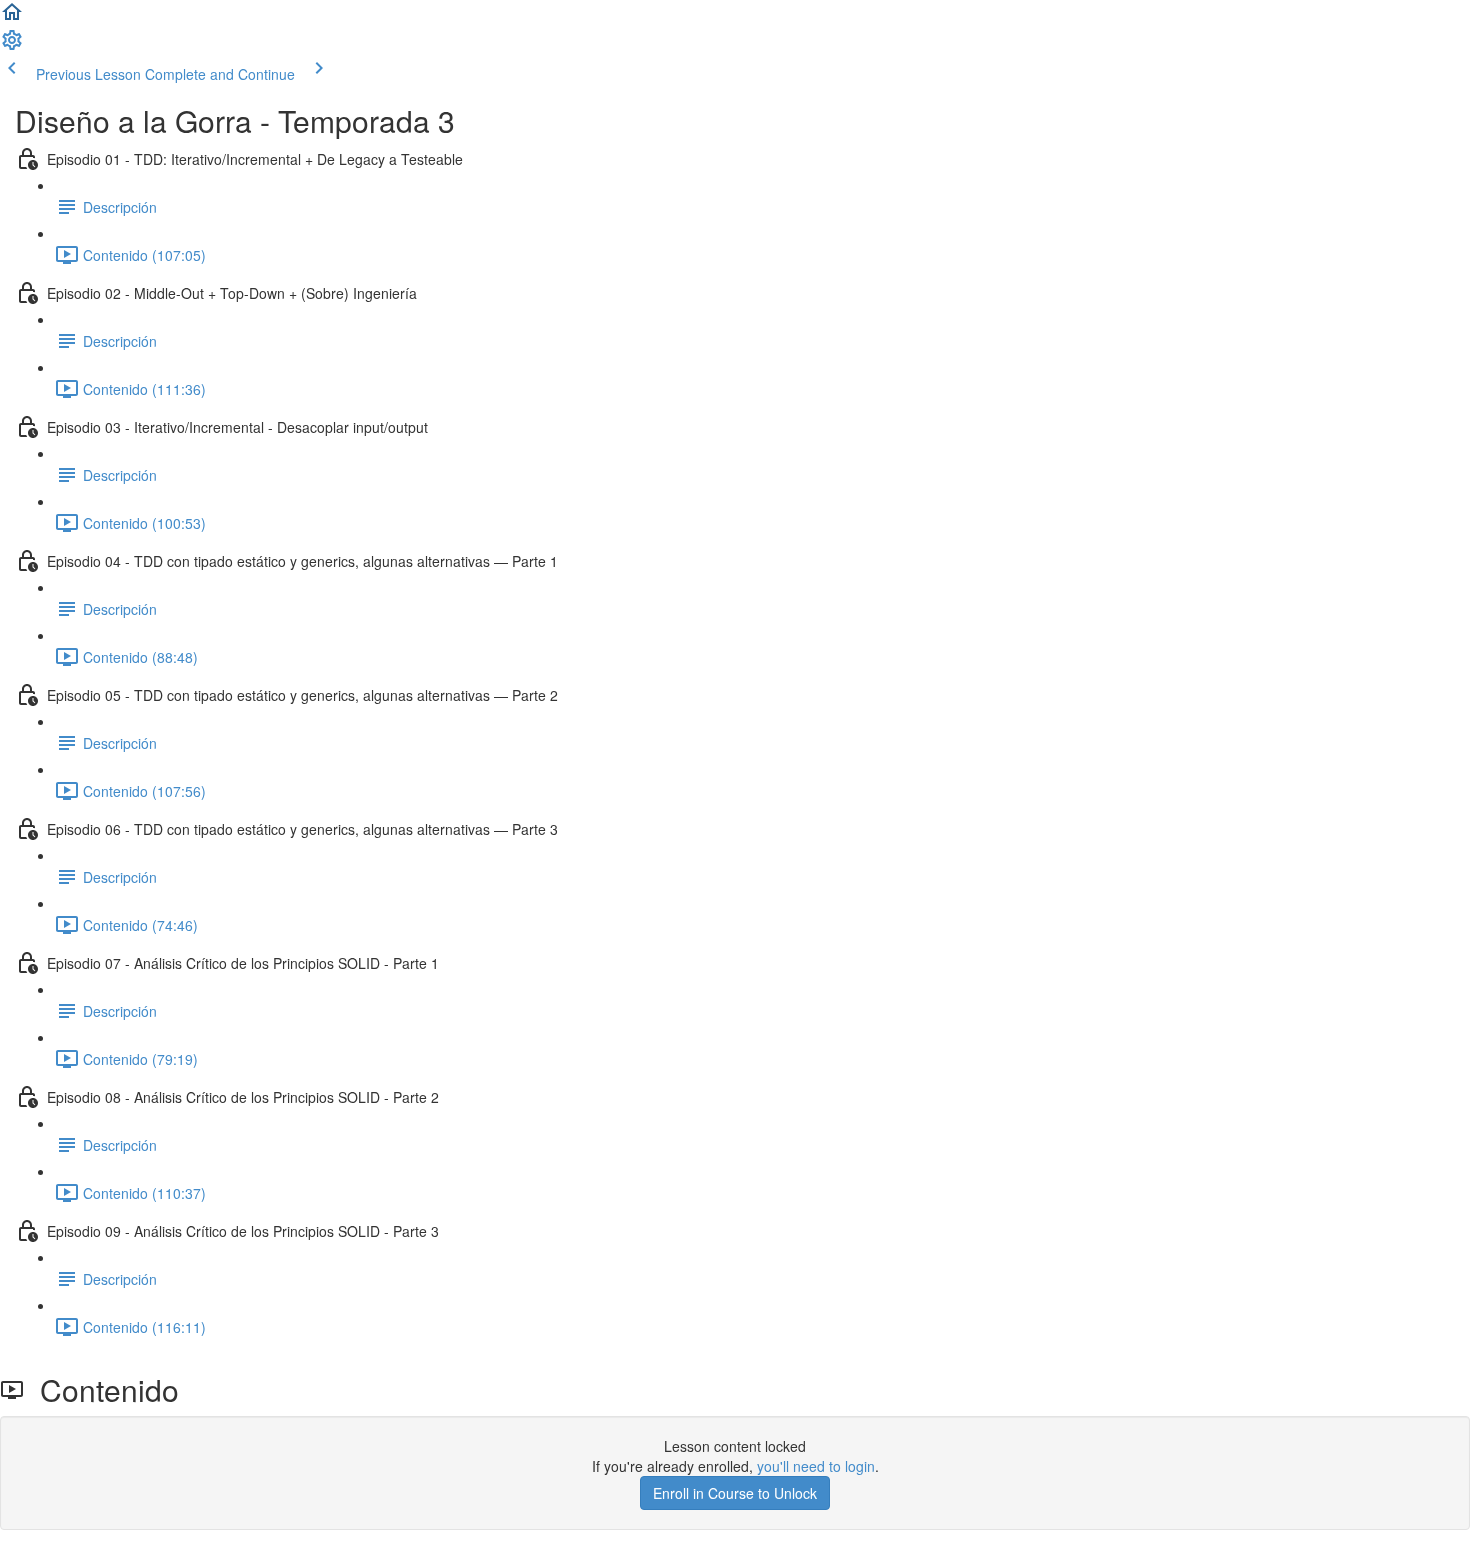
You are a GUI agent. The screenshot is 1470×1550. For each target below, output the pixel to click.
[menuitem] (12, 46)
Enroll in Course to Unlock (735, 1493)
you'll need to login (816, 1466)
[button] (12, 18)
